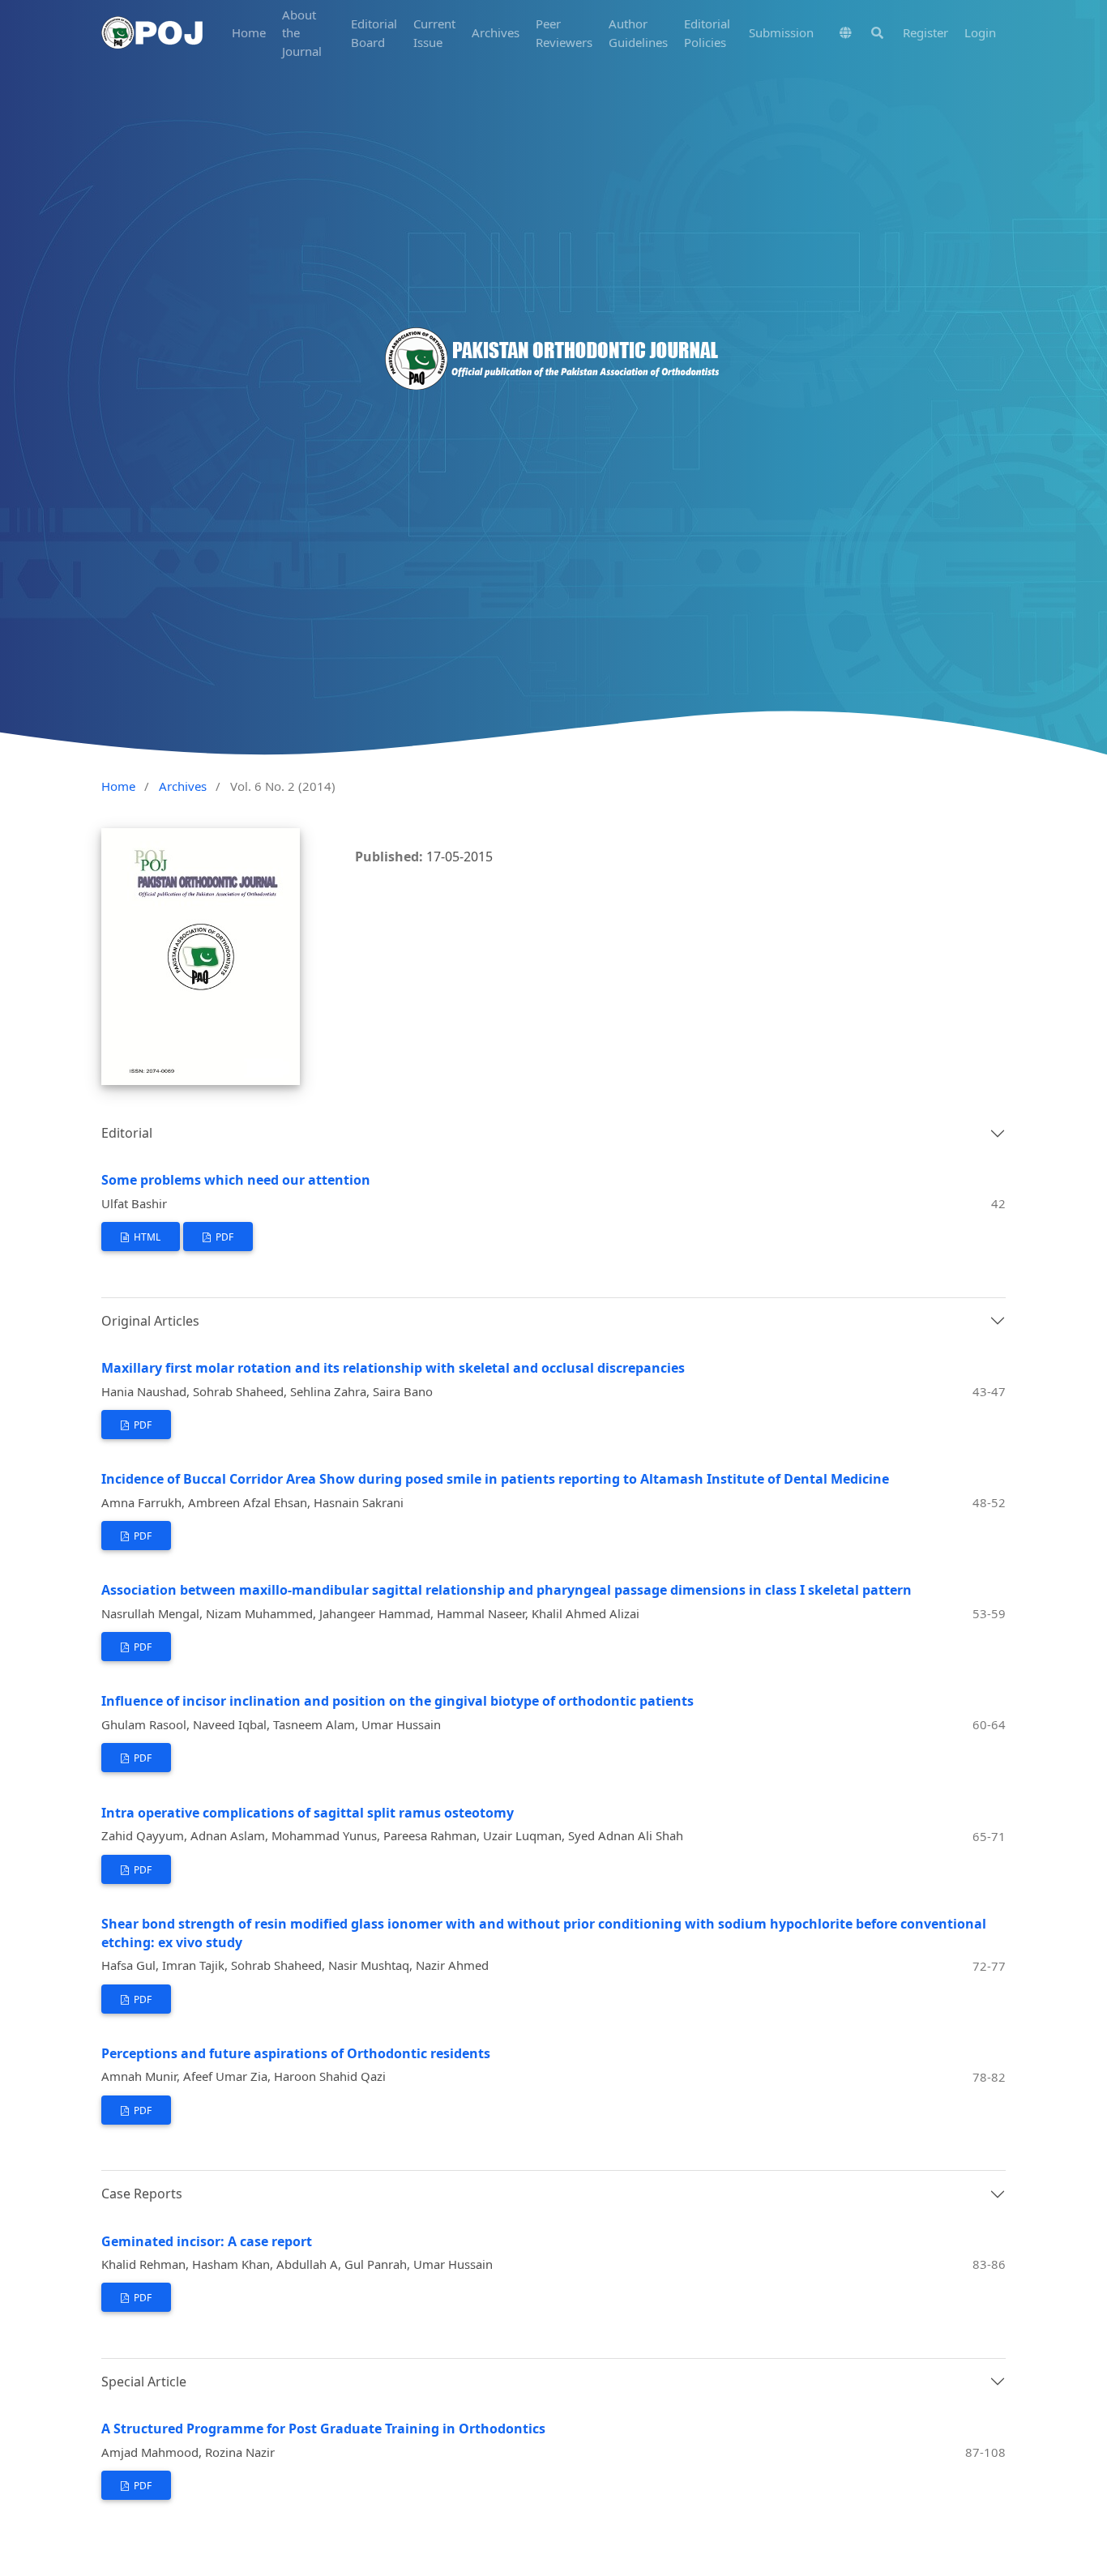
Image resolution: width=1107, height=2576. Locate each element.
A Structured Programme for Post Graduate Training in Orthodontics (323, 2429)
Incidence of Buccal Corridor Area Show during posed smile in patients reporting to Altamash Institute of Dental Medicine (495, 1479)
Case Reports (142, 2194)
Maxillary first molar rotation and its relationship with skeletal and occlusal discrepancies (393, 1368)
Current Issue (434, 33)
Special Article (144, 2382)
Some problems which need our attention (236, 1180)
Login (980, 32)
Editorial (127, 1133)
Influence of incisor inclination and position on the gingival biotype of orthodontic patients (397, 1701)
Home (249, 32)
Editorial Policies (707, 33)
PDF (223, 1237)
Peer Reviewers (564, 33)
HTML (146, 1237)
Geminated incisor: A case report (207, 2241)
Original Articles (150, 1321)
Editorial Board (374, 33)
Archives (496, 32)
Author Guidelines (638, 33)
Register (925, 32)
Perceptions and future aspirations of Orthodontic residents (296, 2053)
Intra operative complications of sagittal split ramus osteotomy (308, 1813)
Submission (781, 32)
